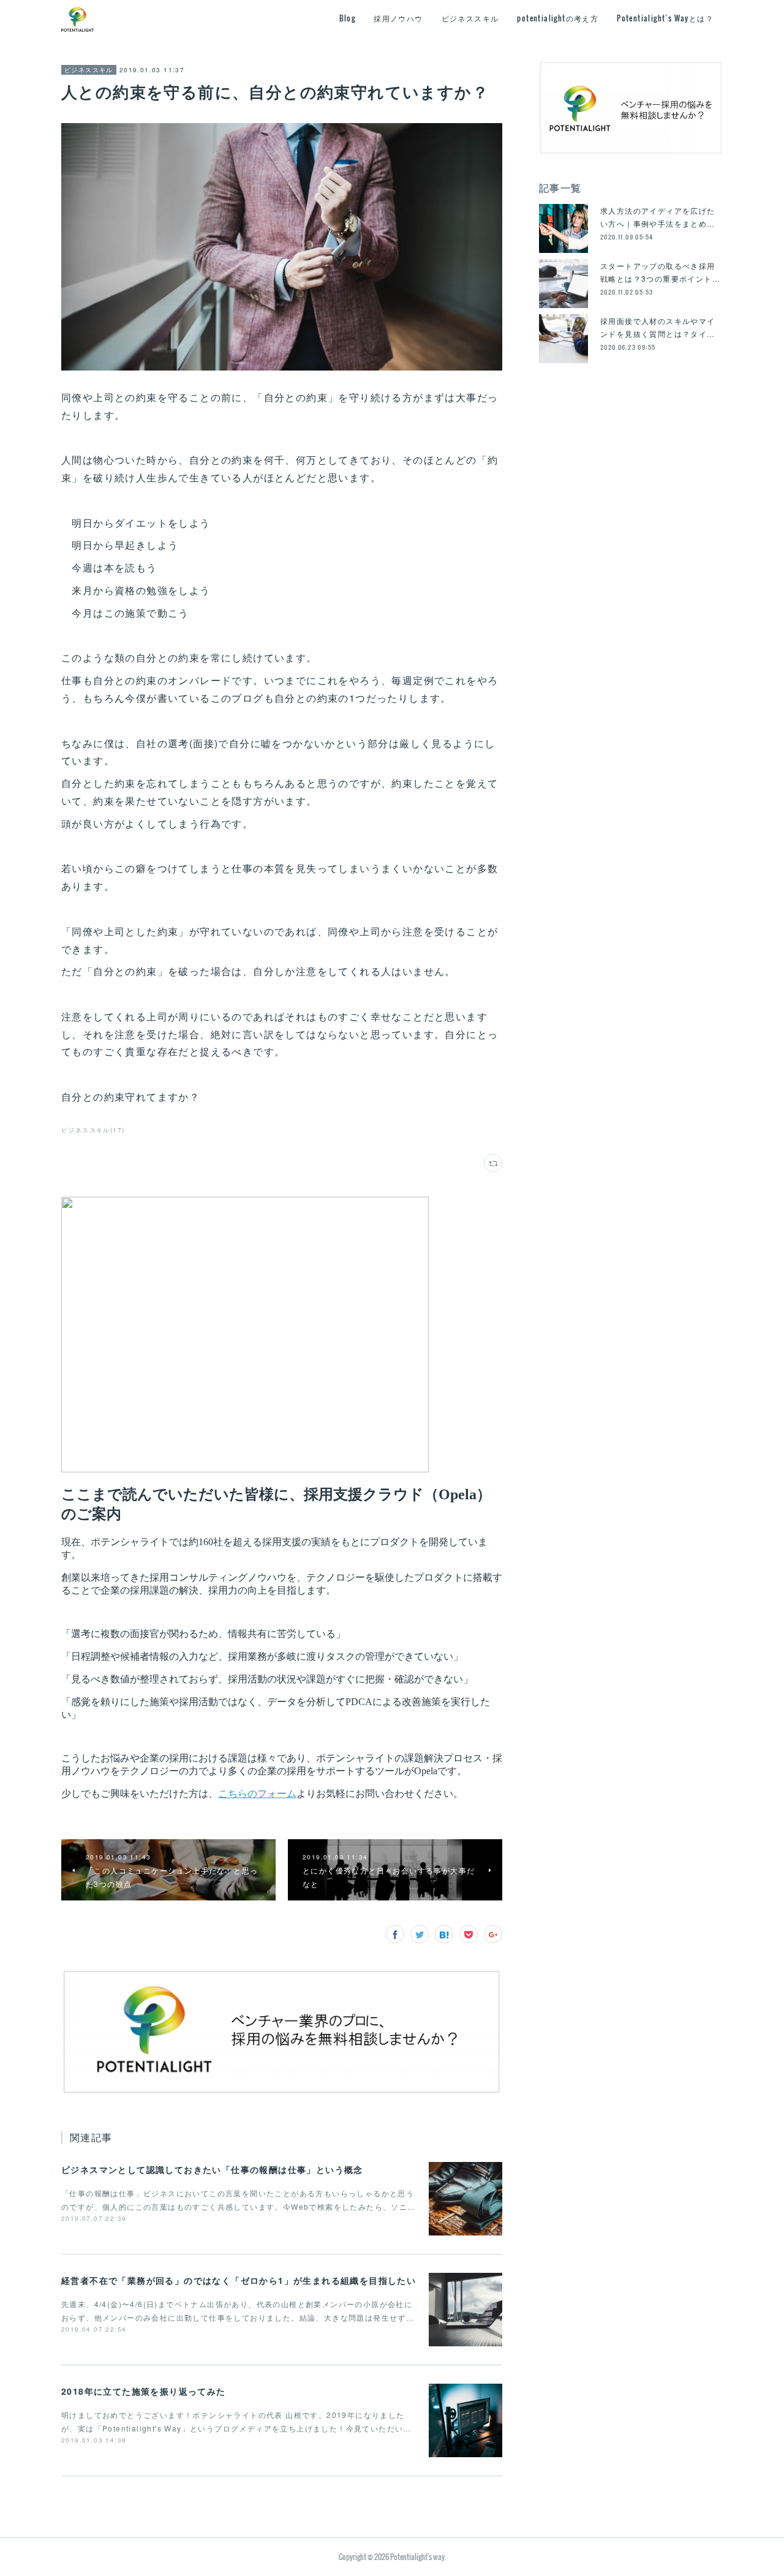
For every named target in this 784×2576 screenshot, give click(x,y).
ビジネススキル (470, 18)
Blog (348, 18)
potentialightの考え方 (558, 18)
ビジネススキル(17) (93, 1130)
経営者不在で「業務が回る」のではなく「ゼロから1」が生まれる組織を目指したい (239, 2280)
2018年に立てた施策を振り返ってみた (144, 2391)
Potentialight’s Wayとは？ (665, 18)
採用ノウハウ (398, 18)
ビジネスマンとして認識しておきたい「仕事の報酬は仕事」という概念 (212, 2169)
